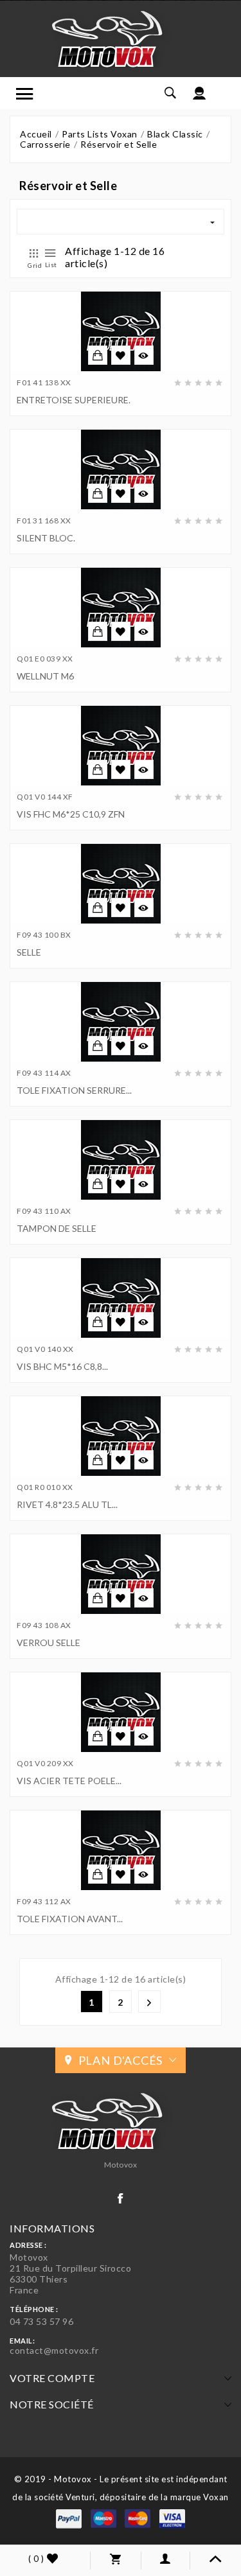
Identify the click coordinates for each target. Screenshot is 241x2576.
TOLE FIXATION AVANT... (70, 1919)
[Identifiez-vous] (200, 93)
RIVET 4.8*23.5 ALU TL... (67, 1504)
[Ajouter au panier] (98, 355)
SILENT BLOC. (46, 538)
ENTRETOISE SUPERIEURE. (74, 400)
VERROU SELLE (49, 1643)
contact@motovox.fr (54, 2350)
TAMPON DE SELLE (57, 1228)
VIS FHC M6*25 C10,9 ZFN (71, 814)
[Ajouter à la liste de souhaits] (121, 356)
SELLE (29, 952)
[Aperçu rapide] (144, 355)
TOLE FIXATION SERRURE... (74, 1090)
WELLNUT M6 (45, 676)
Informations (52, 2228)
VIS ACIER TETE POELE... (69, 1781)
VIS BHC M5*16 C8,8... (62, 1366)
